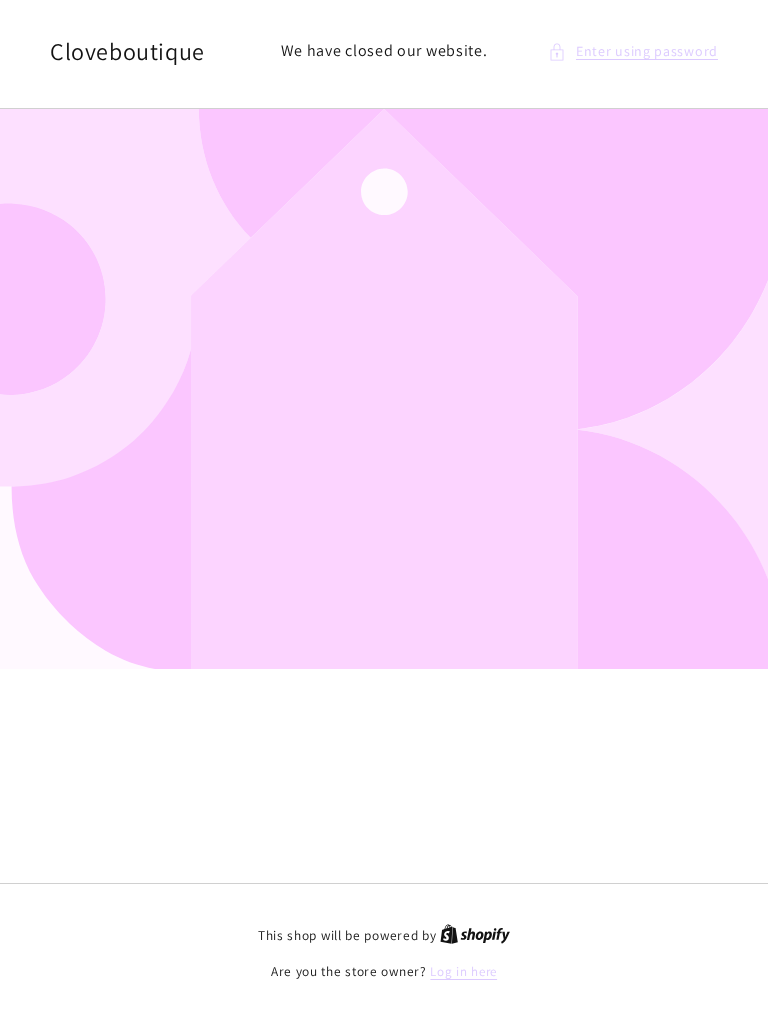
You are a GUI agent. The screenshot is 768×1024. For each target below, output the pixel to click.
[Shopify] (475, 935)
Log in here (463, 971)
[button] (633, 51)
